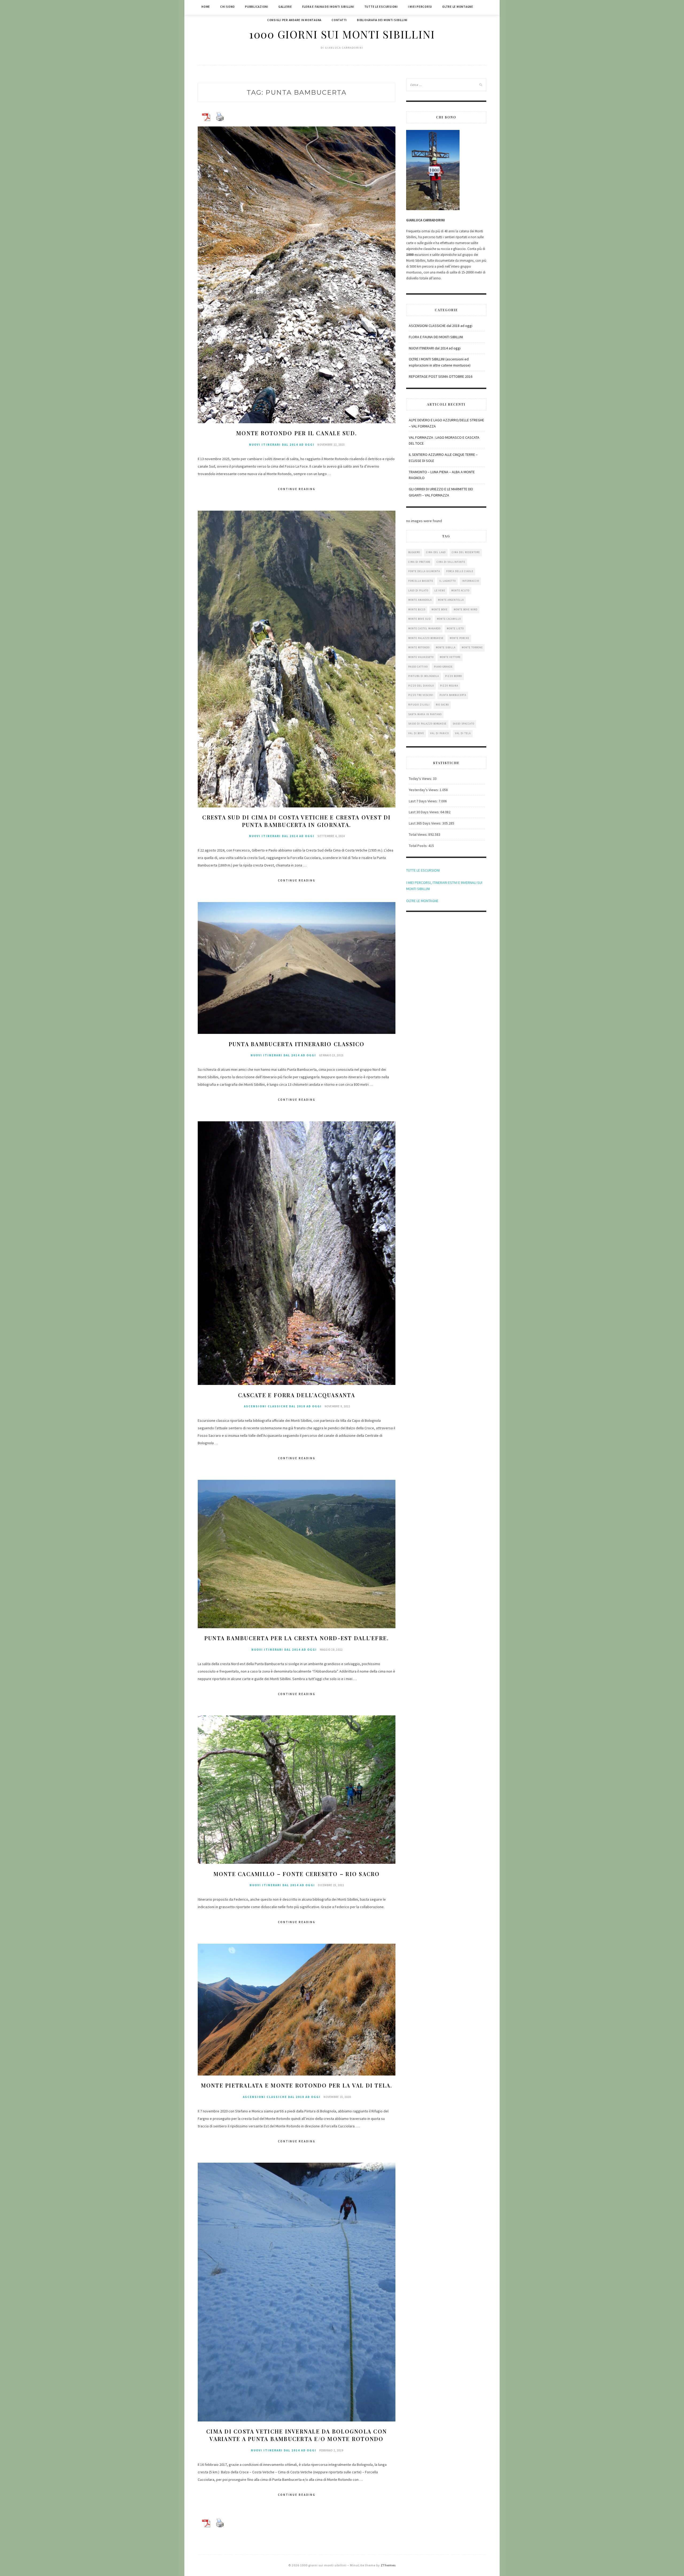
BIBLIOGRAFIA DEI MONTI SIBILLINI (382, 20)
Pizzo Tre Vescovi (421, 695)
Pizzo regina (449, 686)
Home (206, 7)
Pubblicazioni (257, 7)
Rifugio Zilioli (419, 705)
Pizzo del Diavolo (421, 686)
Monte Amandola (420, 600)
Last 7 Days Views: (424, 801)
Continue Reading (297, 489)
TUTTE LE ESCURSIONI (423, 870)
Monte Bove (440, 609)
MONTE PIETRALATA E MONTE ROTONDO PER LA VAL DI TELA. (297, 2085)
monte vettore (450, 657)
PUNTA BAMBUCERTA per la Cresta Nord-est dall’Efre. (297, 1638)
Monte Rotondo (419, 647)
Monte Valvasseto (421, 657)
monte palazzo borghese (426, 638)
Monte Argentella (451, 600)
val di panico (440, 733)
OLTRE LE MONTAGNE (422, 901)
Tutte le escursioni (381, 7)
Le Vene (440, 590)
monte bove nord (466, 609)
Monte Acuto (460, 590)
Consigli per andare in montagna (294, 20)
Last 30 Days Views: (425, 812)
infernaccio (471, 581)
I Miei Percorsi (420, 7)
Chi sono (228, 7)
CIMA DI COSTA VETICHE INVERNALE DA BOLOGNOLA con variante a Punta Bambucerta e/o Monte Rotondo (297, 2435)
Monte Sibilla (446, 647)
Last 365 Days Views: (425, 823)
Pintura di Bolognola (424, 676)
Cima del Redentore (466, 552)
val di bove (416, 733)
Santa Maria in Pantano (425, 714)
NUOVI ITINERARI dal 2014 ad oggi (282, 445)
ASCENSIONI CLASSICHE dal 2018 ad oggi (283, 1406)
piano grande (443, 667)
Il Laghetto (448, 581)
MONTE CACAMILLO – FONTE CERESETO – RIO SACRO (297, 1874)
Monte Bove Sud (419, 619)
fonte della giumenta (424, 571)
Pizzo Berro (454, 676)
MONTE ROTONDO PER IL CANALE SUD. (297, 433)
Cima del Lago (436, 552)
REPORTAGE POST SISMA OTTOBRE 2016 (441, 376)
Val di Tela (463, 733)
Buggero (414, 552)
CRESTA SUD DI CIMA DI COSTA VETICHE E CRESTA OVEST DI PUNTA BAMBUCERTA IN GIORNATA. (296, 821)
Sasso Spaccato (463, 724)
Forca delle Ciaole (460, 571)
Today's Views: (421, 779)
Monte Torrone (472, 647)
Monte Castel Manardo (424, 628)
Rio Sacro (442, 705)
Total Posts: (419, 846)
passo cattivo (418, 667)
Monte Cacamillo (449, 619)
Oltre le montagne (458, 7)
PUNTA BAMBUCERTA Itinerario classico (297, 1044)
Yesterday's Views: (424, 790)
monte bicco (417, 609)
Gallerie (285, 7)
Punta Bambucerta (453, 695)
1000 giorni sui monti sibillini (342, 34)
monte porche (459, 638)
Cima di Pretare (419, 562)
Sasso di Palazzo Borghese (427, 724)
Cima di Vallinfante (451, 562)
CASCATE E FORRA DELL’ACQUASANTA (297, 1395)
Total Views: (419, 834)
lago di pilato (418, 590)
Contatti (339, 20)
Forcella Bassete (421, 581)
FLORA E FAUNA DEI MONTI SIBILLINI (436, 337)
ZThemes (388, 2565)
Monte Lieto (455, 628)
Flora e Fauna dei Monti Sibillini (328, 7)
